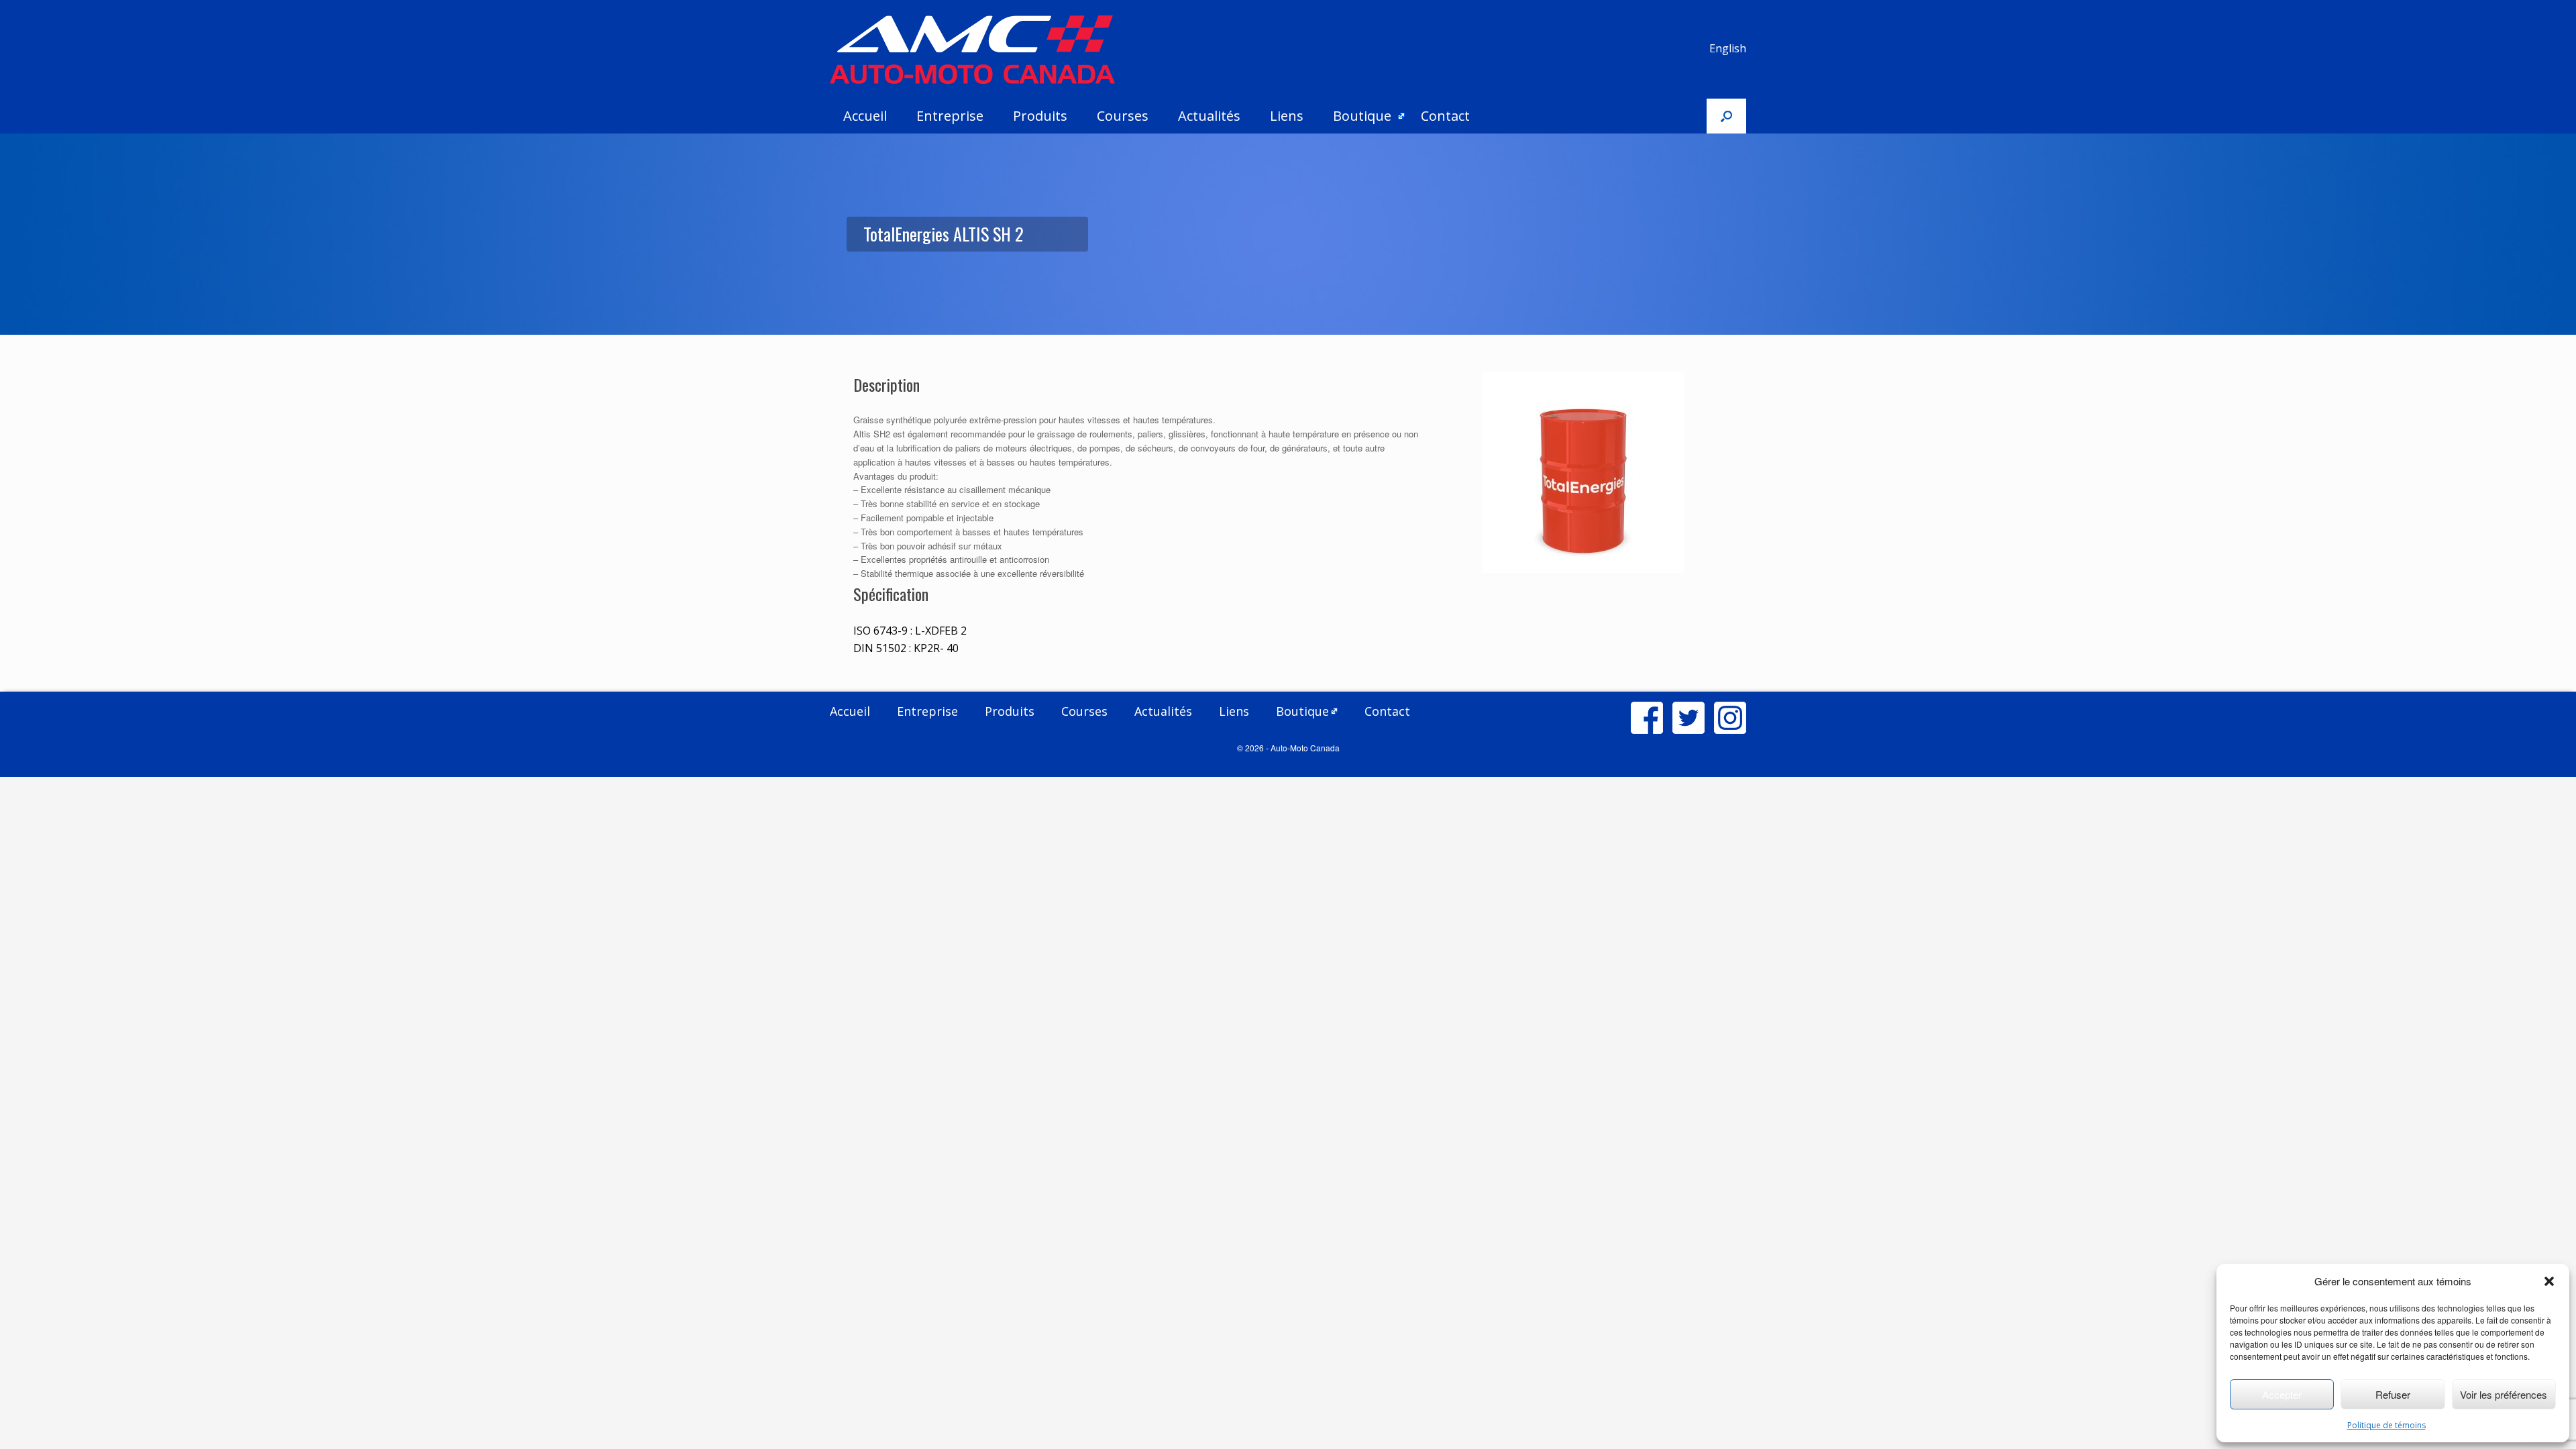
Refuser (2393, 1394)
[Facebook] (1647, 718)
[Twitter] (1688, 718)
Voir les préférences (2504, 1394)
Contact (1445, 116)
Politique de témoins (2386, 1425)
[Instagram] (1730, 718)
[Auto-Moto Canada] (972, 50)
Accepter (2282, 1394)
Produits (1040, 116)
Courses (1123, 116)
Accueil (865, 116)
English (1728, 48)
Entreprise (950, 116)
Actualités (1209, 116)
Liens (1287, 116)
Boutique (1362, 116)
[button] (2549, 1281)
